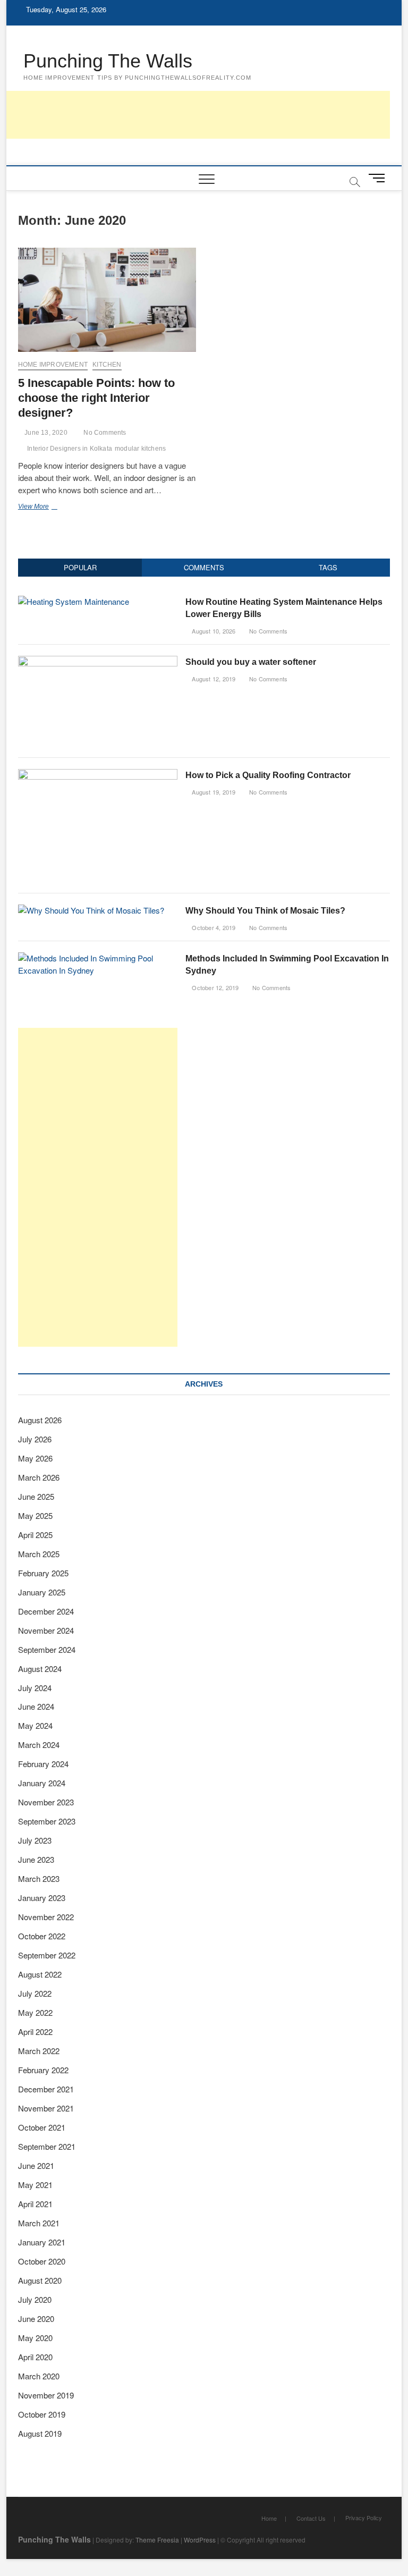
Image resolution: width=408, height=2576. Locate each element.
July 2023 (35, 1840)
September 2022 (47, 1955)
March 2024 (39, 1745)
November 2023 (46, 1802)
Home (269, 2518)
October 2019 (42, 2414)
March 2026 (39, 1477)
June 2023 (36, 1859)
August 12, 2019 (213, 679)
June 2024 (36, 1706)
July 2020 (35, 2299)
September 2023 (47, 1821)
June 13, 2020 (45, 433)
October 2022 (42, 1936)
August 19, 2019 (213, 792)
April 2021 (35, 2204)
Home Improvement (53, 365)
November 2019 (46, 2395)
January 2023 (42, 1898)
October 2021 (42, 2127)
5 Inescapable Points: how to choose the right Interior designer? (96, 398)
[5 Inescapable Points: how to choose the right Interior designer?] (107, 300)
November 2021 (46, 2108)
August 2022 (40, 1974)
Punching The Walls (108, 61)
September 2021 (47, 2146)
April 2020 (35, 2357)
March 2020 (39, 2376)
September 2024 (47, 1649)
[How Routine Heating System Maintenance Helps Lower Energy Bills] (74, 601)
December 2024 (46, 1611)
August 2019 (40, 2433)
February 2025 (43, 1573)
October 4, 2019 (213, 927)
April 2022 (35, 2032)
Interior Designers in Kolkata (70, 449)
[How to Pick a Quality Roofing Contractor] (98, 775)
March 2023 (39, 1878)
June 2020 (36, 2319)
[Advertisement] (197, 115)
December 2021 (46, 2089)
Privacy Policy (364, 2518)
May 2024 (35, 1725)
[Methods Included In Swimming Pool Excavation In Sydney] (98, 958)
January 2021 (42, 2242)
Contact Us (311, 2518)
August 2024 (40, 1669)
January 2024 (42, 1783)
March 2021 (39, 2223)
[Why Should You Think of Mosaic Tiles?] (91, 910)
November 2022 (46, 1917)
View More (51, 508)
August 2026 (40, 1420)
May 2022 (35, 2012)
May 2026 (35, 1458)
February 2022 (43, 2070)
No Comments (104, 433)
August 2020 (40, 2280)
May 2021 (35, 2185)
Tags (328, 567)
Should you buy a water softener (251, 662)
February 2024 (43, 1764)
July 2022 (35, 1993)
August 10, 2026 (213, 631)
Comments (204, 567)
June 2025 (36, 1496)
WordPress (200, 2540)
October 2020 (42, 2261)
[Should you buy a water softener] (98, 661)
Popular (80, 567)
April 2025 (35, 1535)
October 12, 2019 (214, 987)
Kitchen (107, 365)
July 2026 (35, 1439)
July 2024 (35, 1688)
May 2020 (35, 2338)
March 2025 (39, 1554)
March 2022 (39, 2051)
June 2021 (36, 2165)
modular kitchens (140, 449)
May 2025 (35, 1515)
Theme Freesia (157, 2540)
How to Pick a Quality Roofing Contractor (268, 775)
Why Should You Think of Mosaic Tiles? (265, 911)
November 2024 (46, 1630)
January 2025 (42, 1592)
